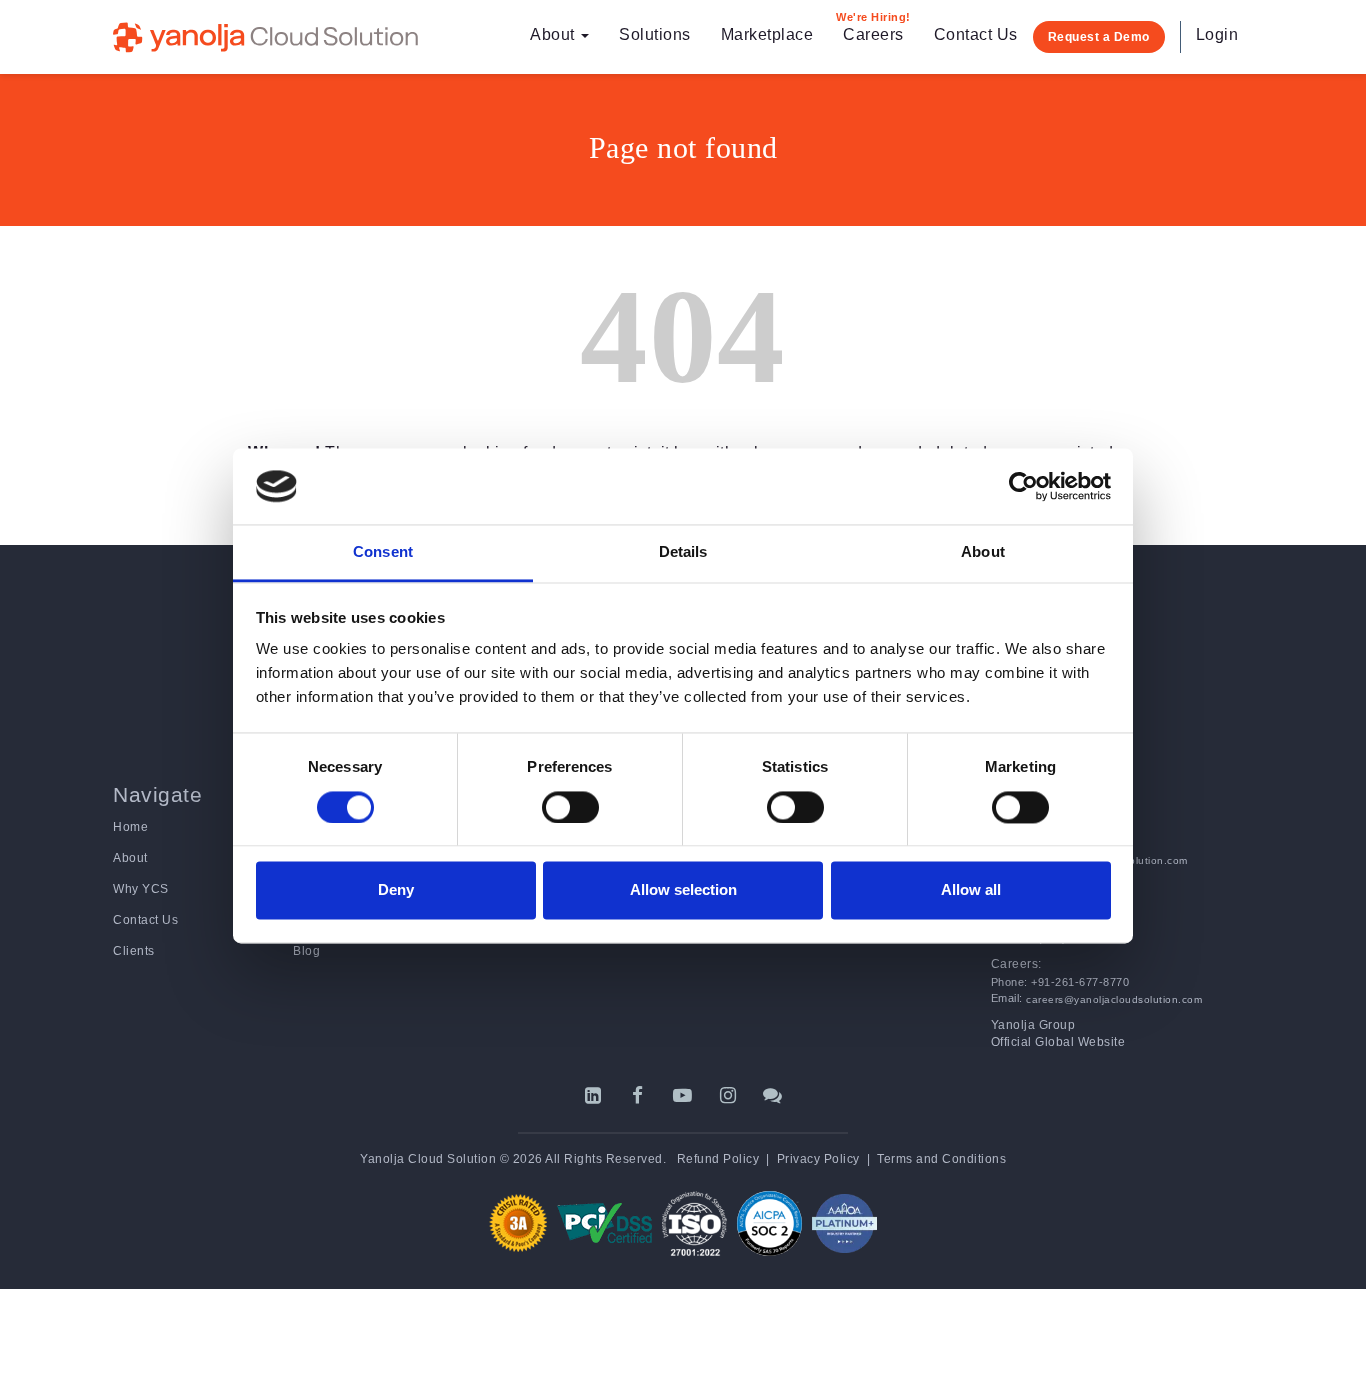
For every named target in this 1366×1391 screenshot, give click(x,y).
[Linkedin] (593, 1095)
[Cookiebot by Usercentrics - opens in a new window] (1023, 486)
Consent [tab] (383, 552)
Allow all (971, 890)
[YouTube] (683, 1095)
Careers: (1016, 964)
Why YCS (141, 889)
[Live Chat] (773, 1095)
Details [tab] (683, 552)
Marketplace (767, 34)
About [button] (554, 34)
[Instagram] (728, 1095)
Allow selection (683, 890)
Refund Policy (718, 1159)
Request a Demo (1099, 37)
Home (130, 827)
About (130, 858)
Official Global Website (1058, 1042)
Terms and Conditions (941, 1159)
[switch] (570, 807)
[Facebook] (638, 1095)
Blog (306, 951)
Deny (396, 890)
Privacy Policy (818, 1159)
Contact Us (976, 34)
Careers (873, 27)
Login (1217, 34)
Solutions (655, 34)
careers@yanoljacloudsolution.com (1113, 999)
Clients (134, 951)
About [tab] (983, 552)
